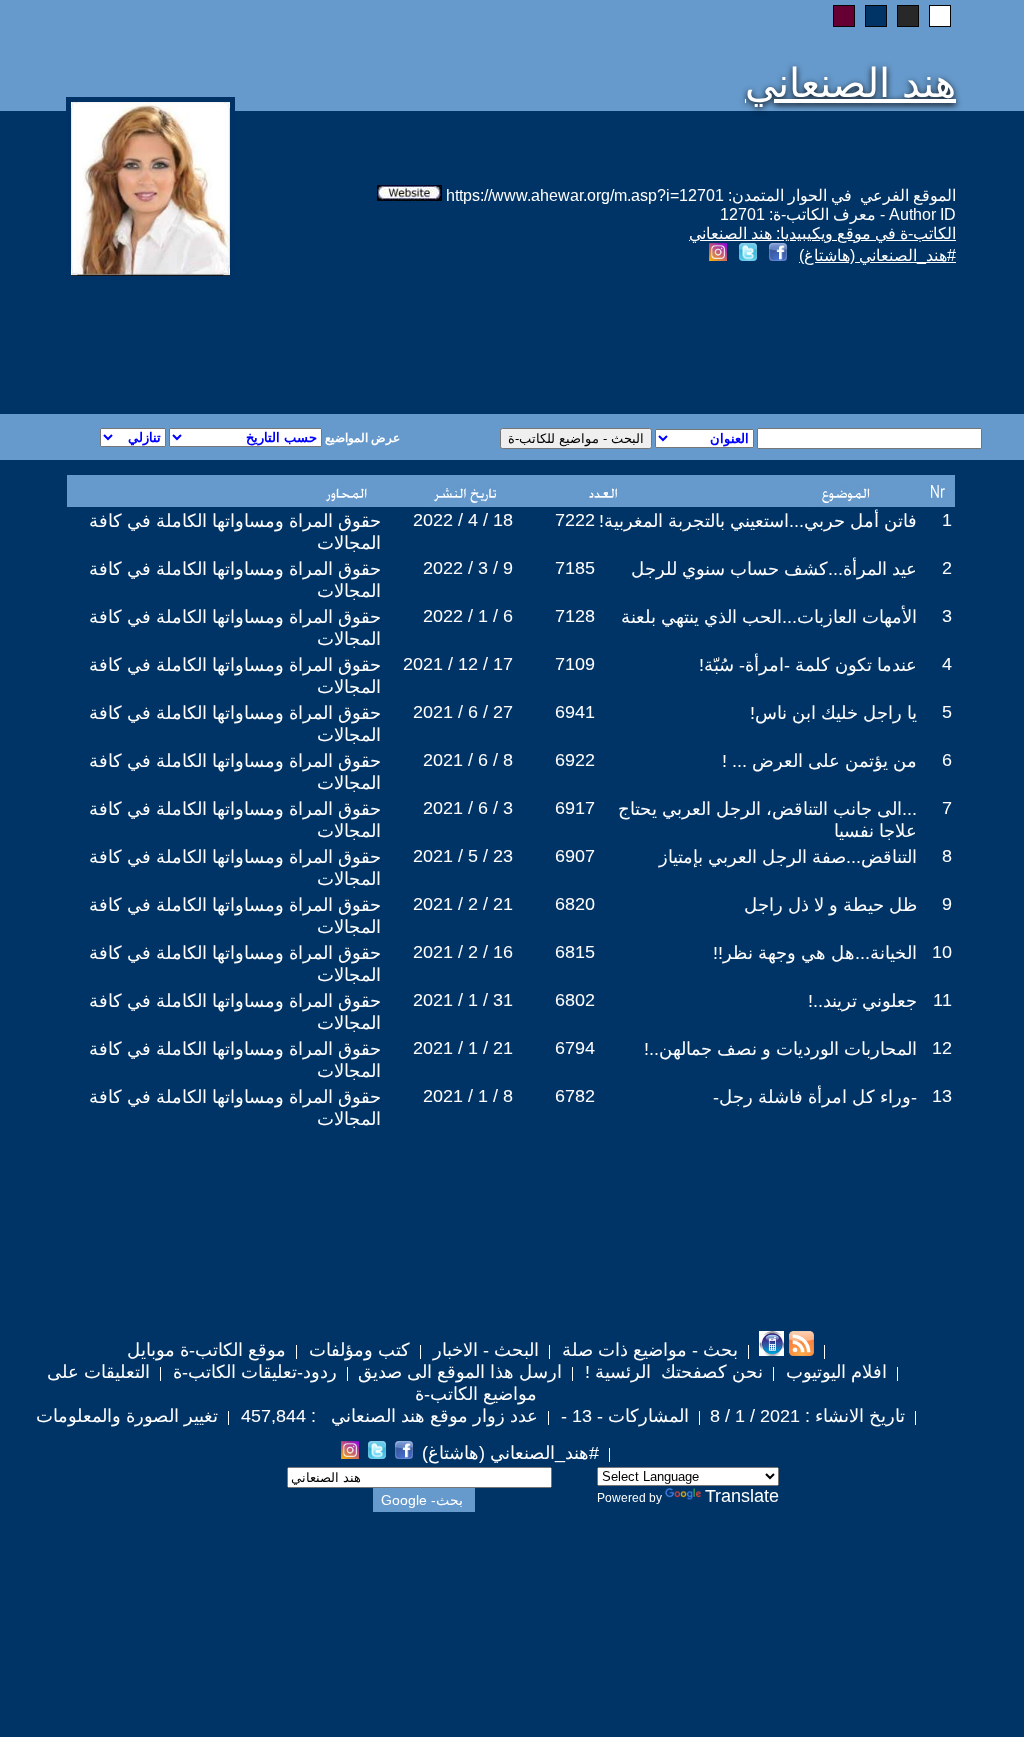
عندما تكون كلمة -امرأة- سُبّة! (808, 665)
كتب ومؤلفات (357, 1350)
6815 (575, 952)
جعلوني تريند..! (862, 1001)
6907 (575, 856)
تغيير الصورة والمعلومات (127, 1416)
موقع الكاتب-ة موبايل (206, 1350)
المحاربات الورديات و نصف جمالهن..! (780, 1049)
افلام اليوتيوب (834, 1372)
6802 (575, 1000)
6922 (575, 760)
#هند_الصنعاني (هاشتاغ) (877, 255)
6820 (575, 904)
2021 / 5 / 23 (463, 856)
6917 (575, 808)
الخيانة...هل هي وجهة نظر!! (815, 953)
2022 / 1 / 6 (468, 616)
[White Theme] (940, 16)
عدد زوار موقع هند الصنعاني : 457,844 (387, 1416)
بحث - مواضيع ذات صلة (647, 1350)
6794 (575, 1048)
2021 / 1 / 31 (463, 1000)
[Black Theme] (908, 16)
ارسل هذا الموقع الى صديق (460, 1372)
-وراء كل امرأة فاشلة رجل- (815, 1097)
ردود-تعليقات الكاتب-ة (252, 1372)
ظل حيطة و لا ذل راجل (830, 905)
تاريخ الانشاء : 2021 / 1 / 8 (807, 1416)
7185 (575, 568)
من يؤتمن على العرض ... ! (819, 761)
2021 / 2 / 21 (463, 904)
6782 (575, 1096)
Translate (742, 1496)
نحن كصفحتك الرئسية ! (671, 1372)
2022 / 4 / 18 (463, 520)
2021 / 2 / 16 (463, 952)
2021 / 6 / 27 (463, 712)
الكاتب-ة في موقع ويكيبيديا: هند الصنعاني (822, 233)
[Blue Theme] (876, 16)
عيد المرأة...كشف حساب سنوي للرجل (774, 569)
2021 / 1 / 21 (463, 1048)
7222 (575, 520)
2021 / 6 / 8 (468, 760)
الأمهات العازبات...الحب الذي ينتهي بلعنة (769, 617)
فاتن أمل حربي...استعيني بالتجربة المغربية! (758, 521)
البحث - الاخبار (483, 1350)
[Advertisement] (270, 342)
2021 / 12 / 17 (458, 664)
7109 (575, 664)
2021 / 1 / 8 (468, 1096)
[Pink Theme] (844, 16)
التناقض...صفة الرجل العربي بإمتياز (788, 857)
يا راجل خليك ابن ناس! (833, 713)
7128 (575, 616)
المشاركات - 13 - (622, 1416)
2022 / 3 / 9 (468, 568)
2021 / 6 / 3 (468, 808)
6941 (575, 712)
